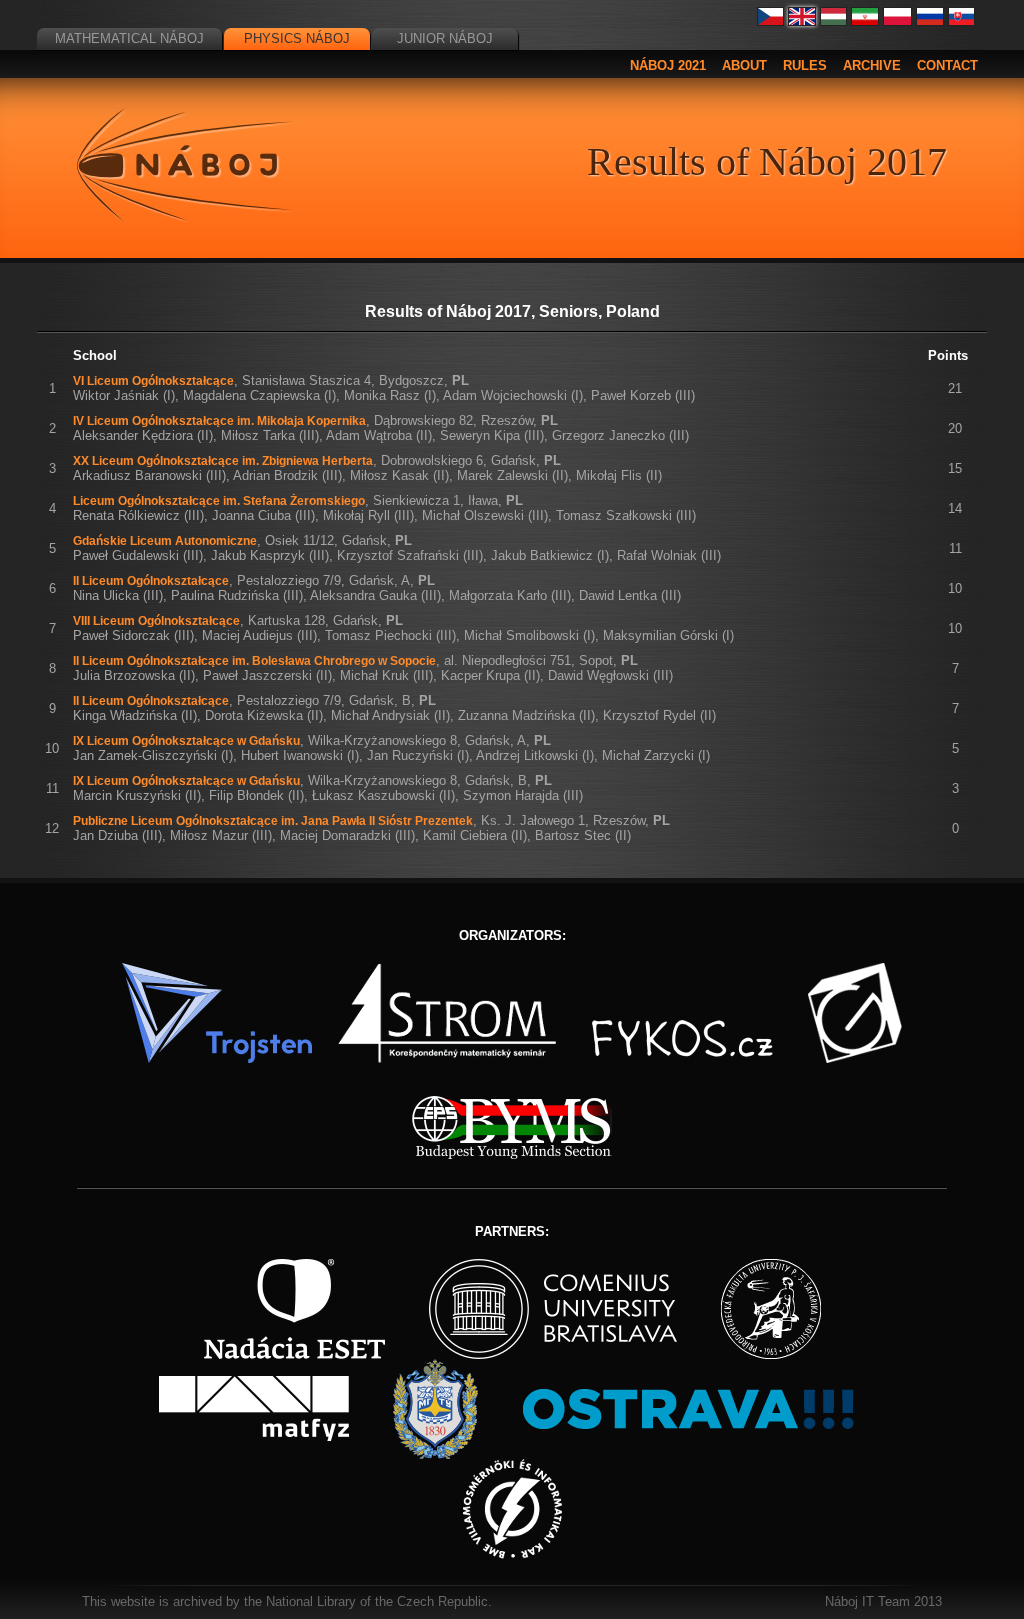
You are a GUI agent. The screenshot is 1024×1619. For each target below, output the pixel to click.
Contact (947, 65)
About (744, 65)
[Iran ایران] (865, 21)
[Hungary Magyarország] (834, 21)
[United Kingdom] (802, 21)
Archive (872, 65)
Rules (805, 65)
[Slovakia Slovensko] (962, 21)
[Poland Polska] (897, 21)
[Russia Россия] (930, 21)
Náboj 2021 (668, 65)
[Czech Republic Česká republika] (771, 21)
